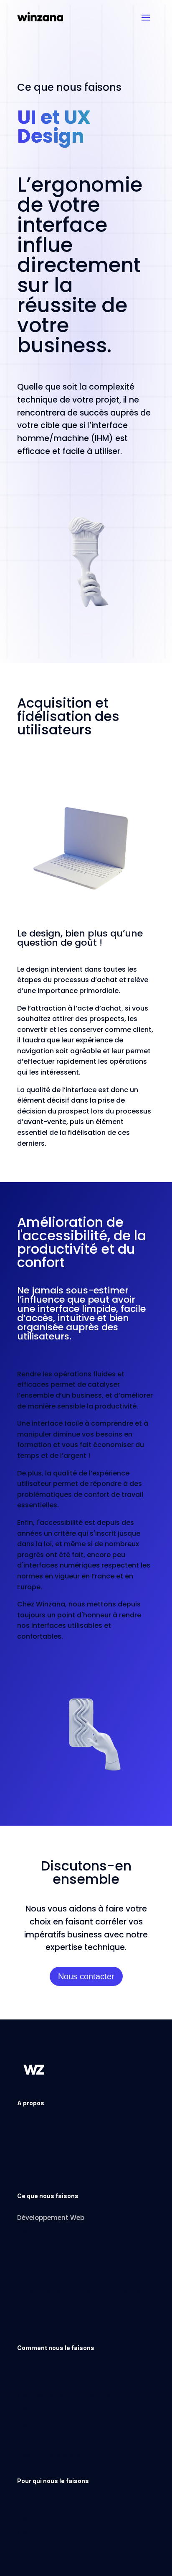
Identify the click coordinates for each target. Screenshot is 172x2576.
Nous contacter (86, 1976)
